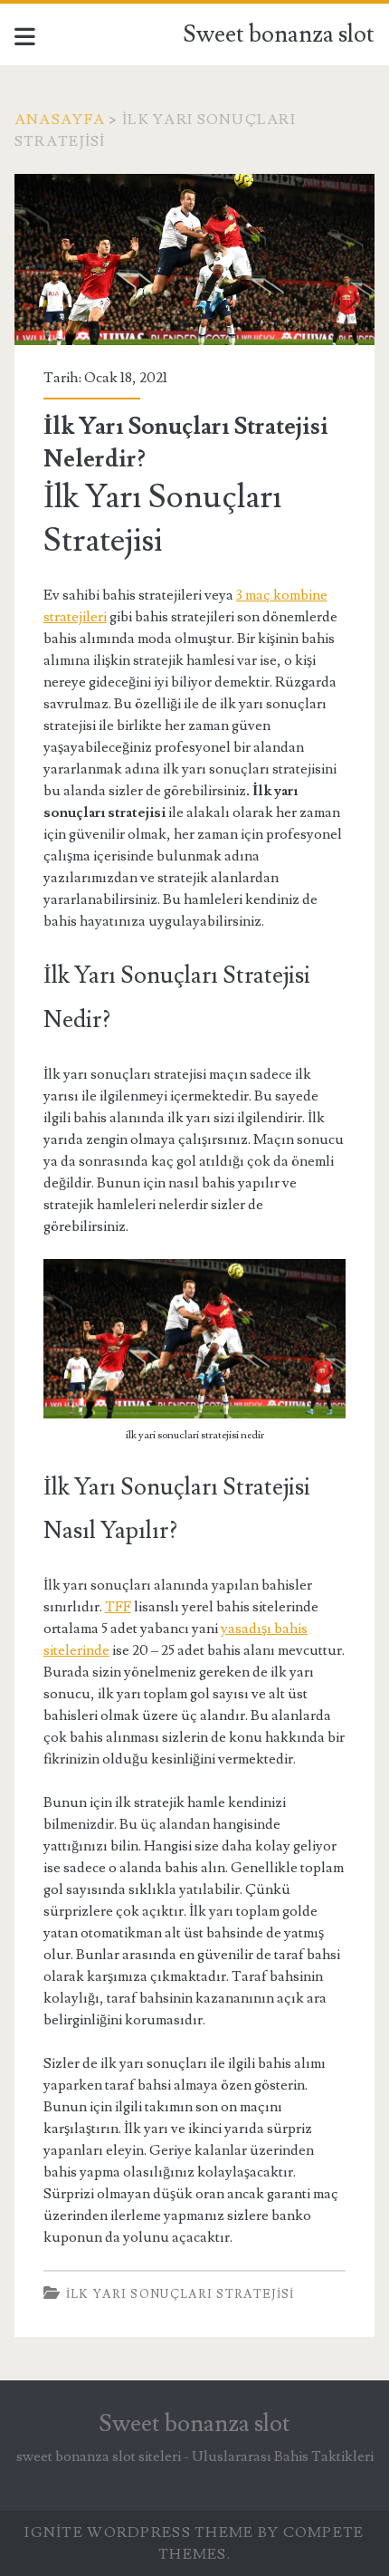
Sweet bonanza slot (279, 34)
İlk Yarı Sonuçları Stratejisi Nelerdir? (194, 260)
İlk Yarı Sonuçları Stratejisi (180, 2294)
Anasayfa (60, 120)
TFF (118, 1607)
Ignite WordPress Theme (139, 2533)
